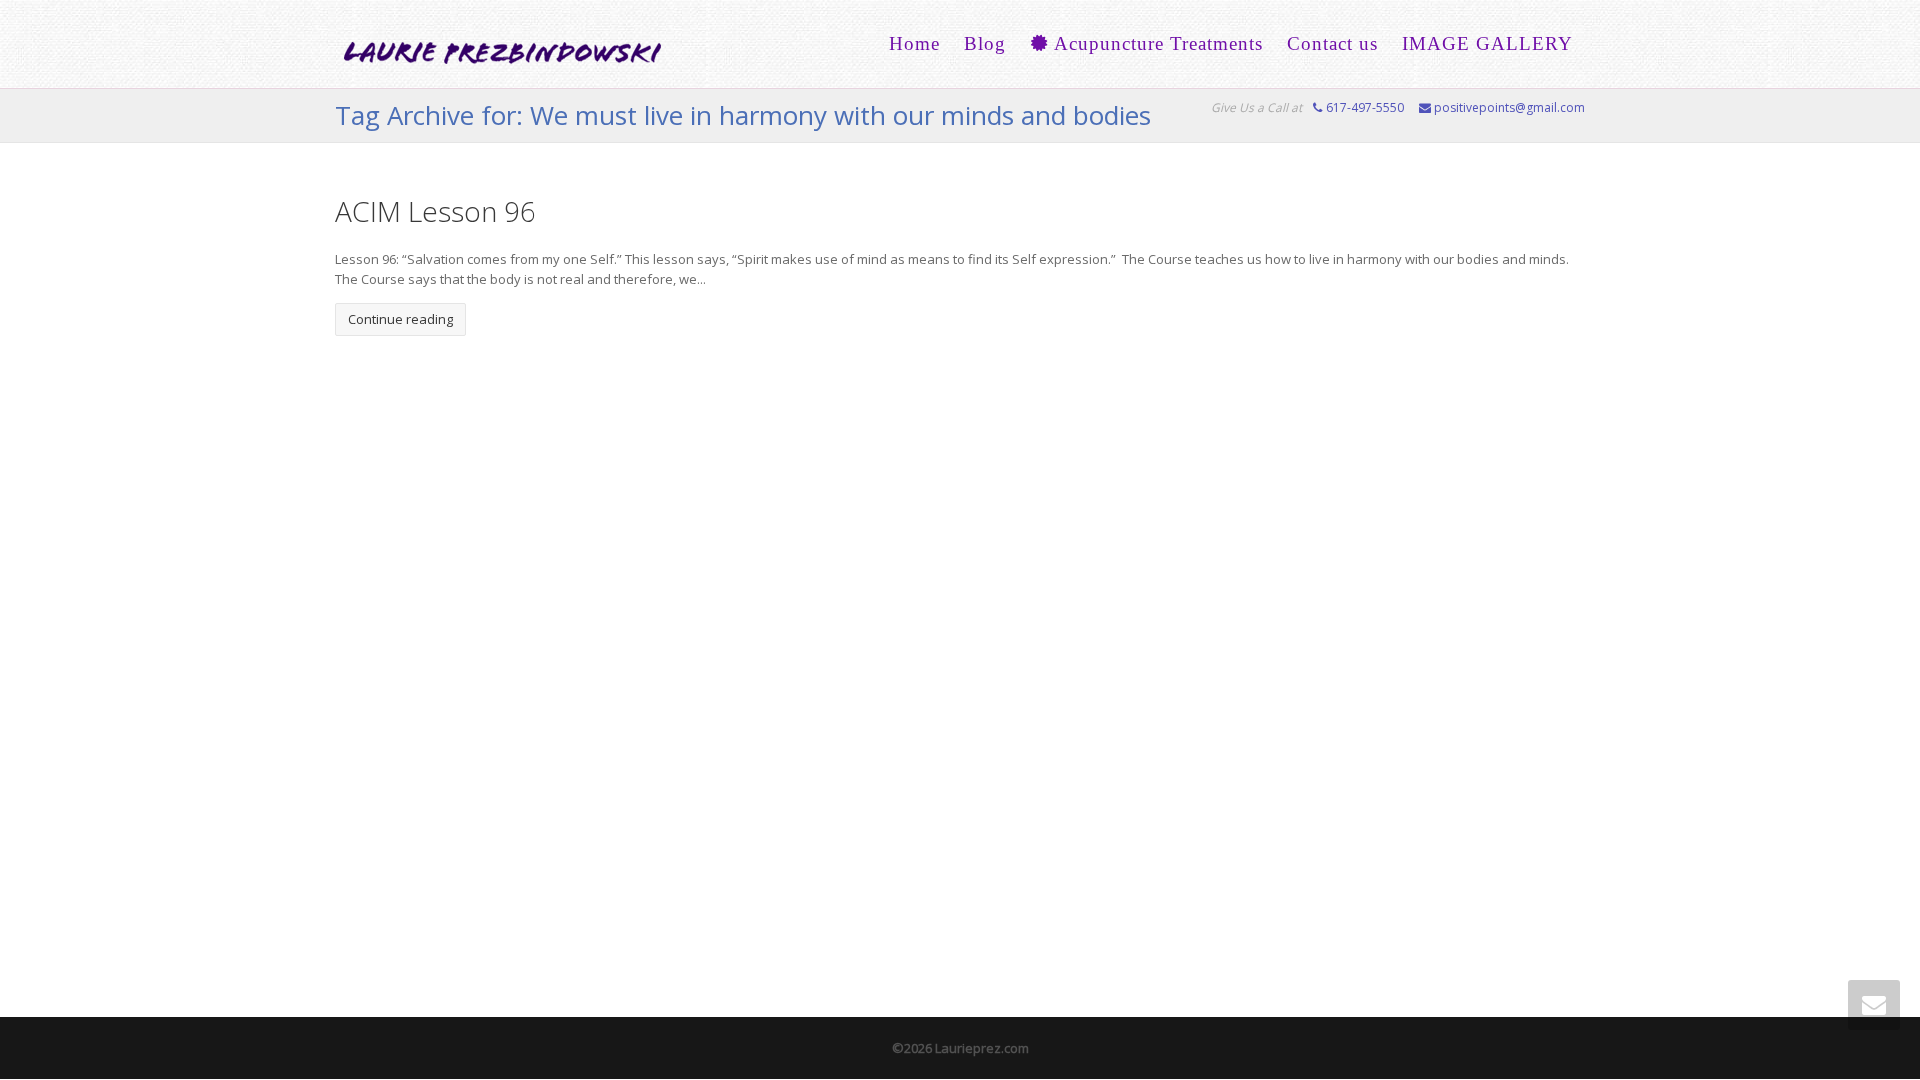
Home (914, 43)
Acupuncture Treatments (1156, 43)
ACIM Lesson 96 (435, 211)
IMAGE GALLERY (1487, 43)
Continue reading (400, 319)
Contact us (1332, 43)
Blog (985, 43)
